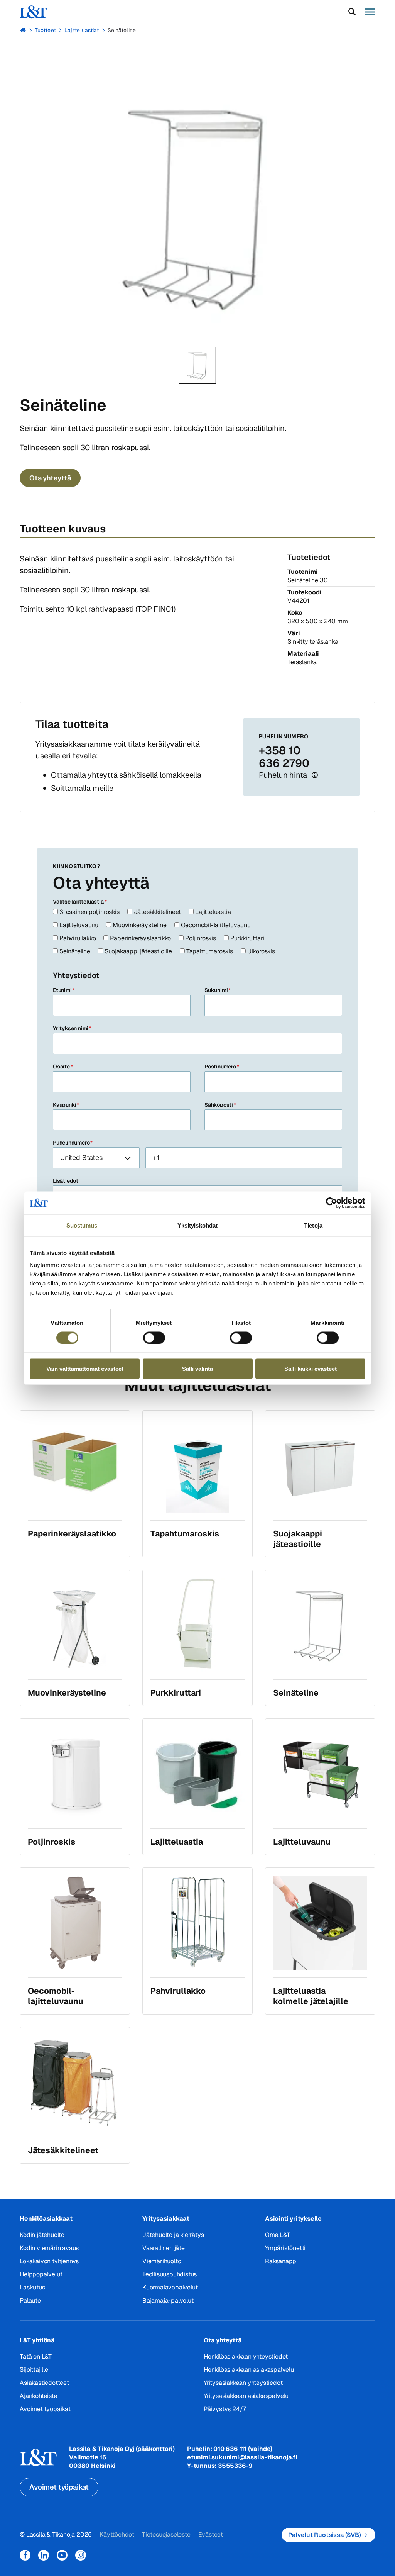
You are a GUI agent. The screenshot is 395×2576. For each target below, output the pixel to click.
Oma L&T (278, 2235)
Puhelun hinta (284, 775)
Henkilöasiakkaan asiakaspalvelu (249, 2370)
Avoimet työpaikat (45, 2409)
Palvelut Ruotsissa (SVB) (325, 2535)
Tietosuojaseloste (166, 2534)
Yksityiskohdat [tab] (197, 1225)
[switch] (154, 1338)
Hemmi (23, 30)
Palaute (30, 2300)
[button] (352, 12)
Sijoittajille (34, 2370)
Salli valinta (197, 1369)
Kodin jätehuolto (42, 2235)
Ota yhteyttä (50, 478)
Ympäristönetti (285, 2248)
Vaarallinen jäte (164, 2248)
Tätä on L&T (36, 2356)
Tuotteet (45, 30)
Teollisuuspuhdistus (170, 2274)
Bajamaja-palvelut (168, 2300)
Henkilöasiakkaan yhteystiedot (246, 2356)
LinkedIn (44, 2555)
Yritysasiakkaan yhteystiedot (243, 2383)
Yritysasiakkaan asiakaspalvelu (246, 2396)
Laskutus (32, 2287)
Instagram (81, 2555)
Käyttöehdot (117, 2534)
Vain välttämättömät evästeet (85, 1369)
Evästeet (211, 2534)
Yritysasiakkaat (166, 2219)
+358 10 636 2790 (284, 757)
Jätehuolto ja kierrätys (173, 2235)
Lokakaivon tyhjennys (49, 2261)
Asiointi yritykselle (293, 2219)
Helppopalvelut (41, 2274)
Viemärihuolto (162, 2261)
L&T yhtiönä (37, 2340)
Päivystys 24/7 (225, 2409)
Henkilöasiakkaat (46, 2219)
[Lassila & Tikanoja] (34, 12)
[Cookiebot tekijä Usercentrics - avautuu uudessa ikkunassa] (332, 1203)
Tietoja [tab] (313, 1225)
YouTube (62, 2555)
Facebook (25, 2555)
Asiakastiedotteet (44, 2383)
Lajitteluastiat (82, 30)
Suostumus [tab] (82, 1225)
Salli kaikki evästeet (311, 1369)
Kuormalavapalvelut (170, 2287)
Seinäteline (122, 30)
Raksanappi (281, 2261)
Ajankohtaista (38, 2396)
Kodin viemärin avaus (49, 2248)
